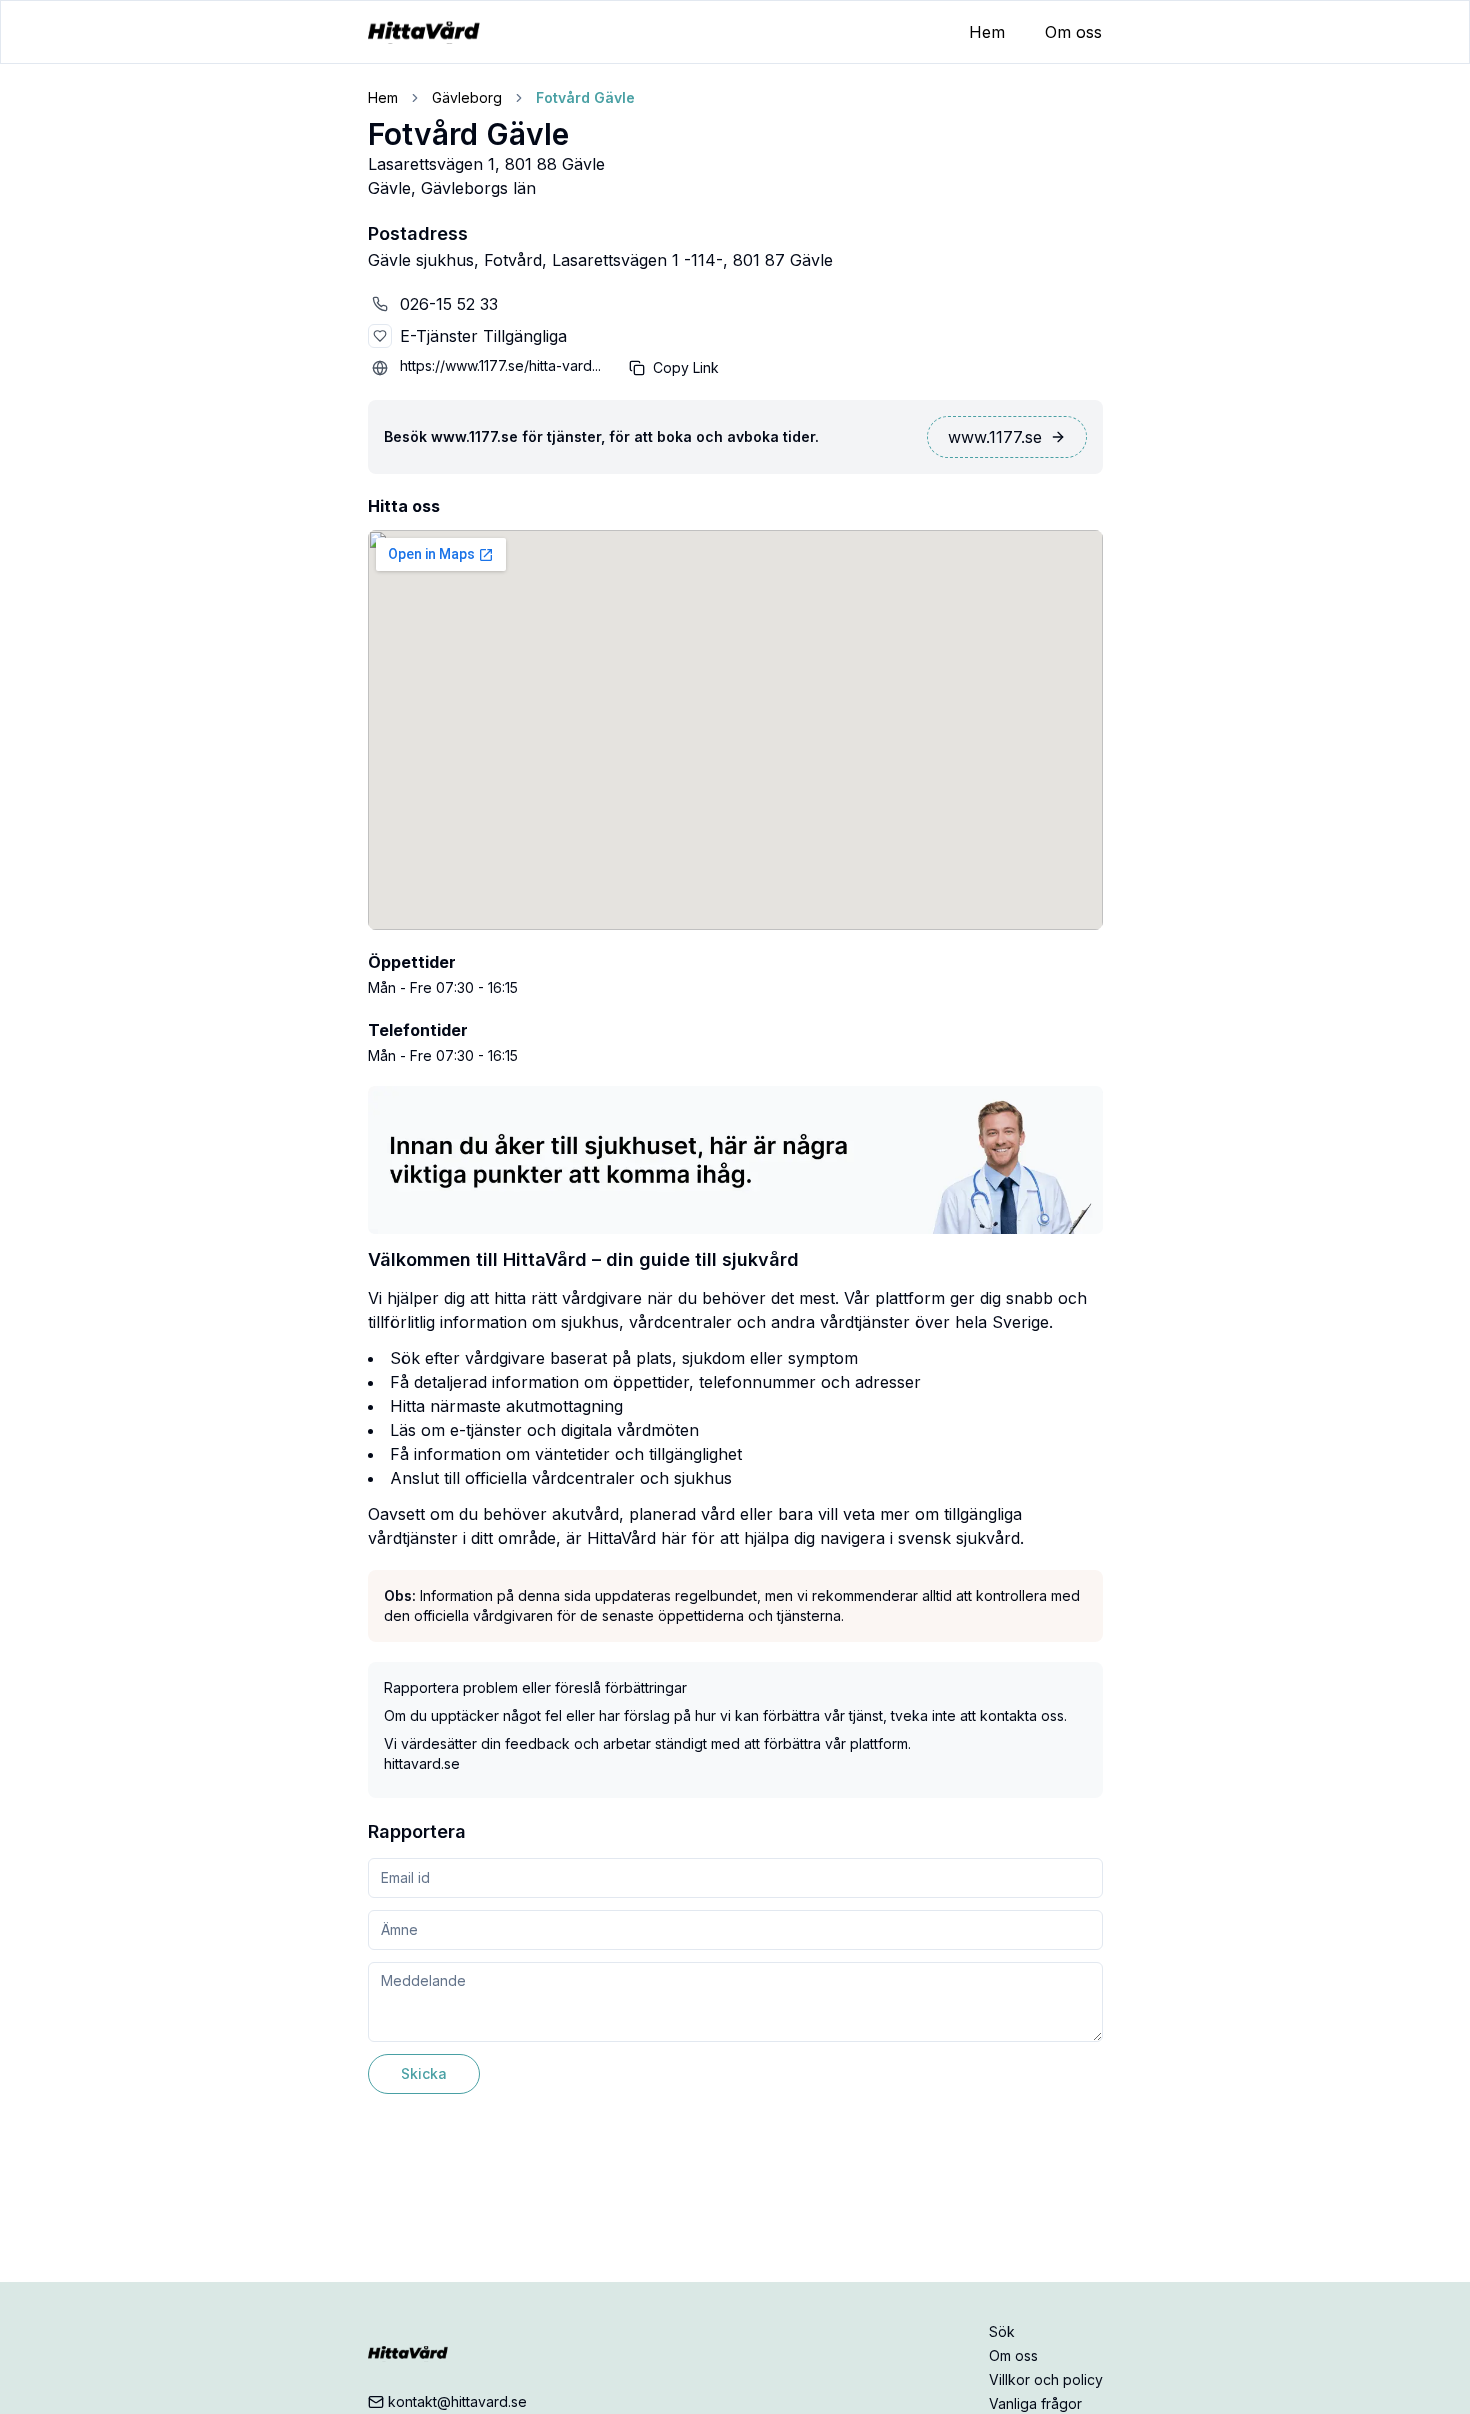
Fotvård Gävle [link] (585, 97)
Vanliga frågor (1035, 2403)
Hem (987, 32)
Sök (1002, 2331)
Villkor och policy (1046, 2379)
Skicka (424, 2073)
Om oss (1073, 32)
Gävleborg (467, 97)
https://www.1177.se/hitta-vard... (500, 365)
